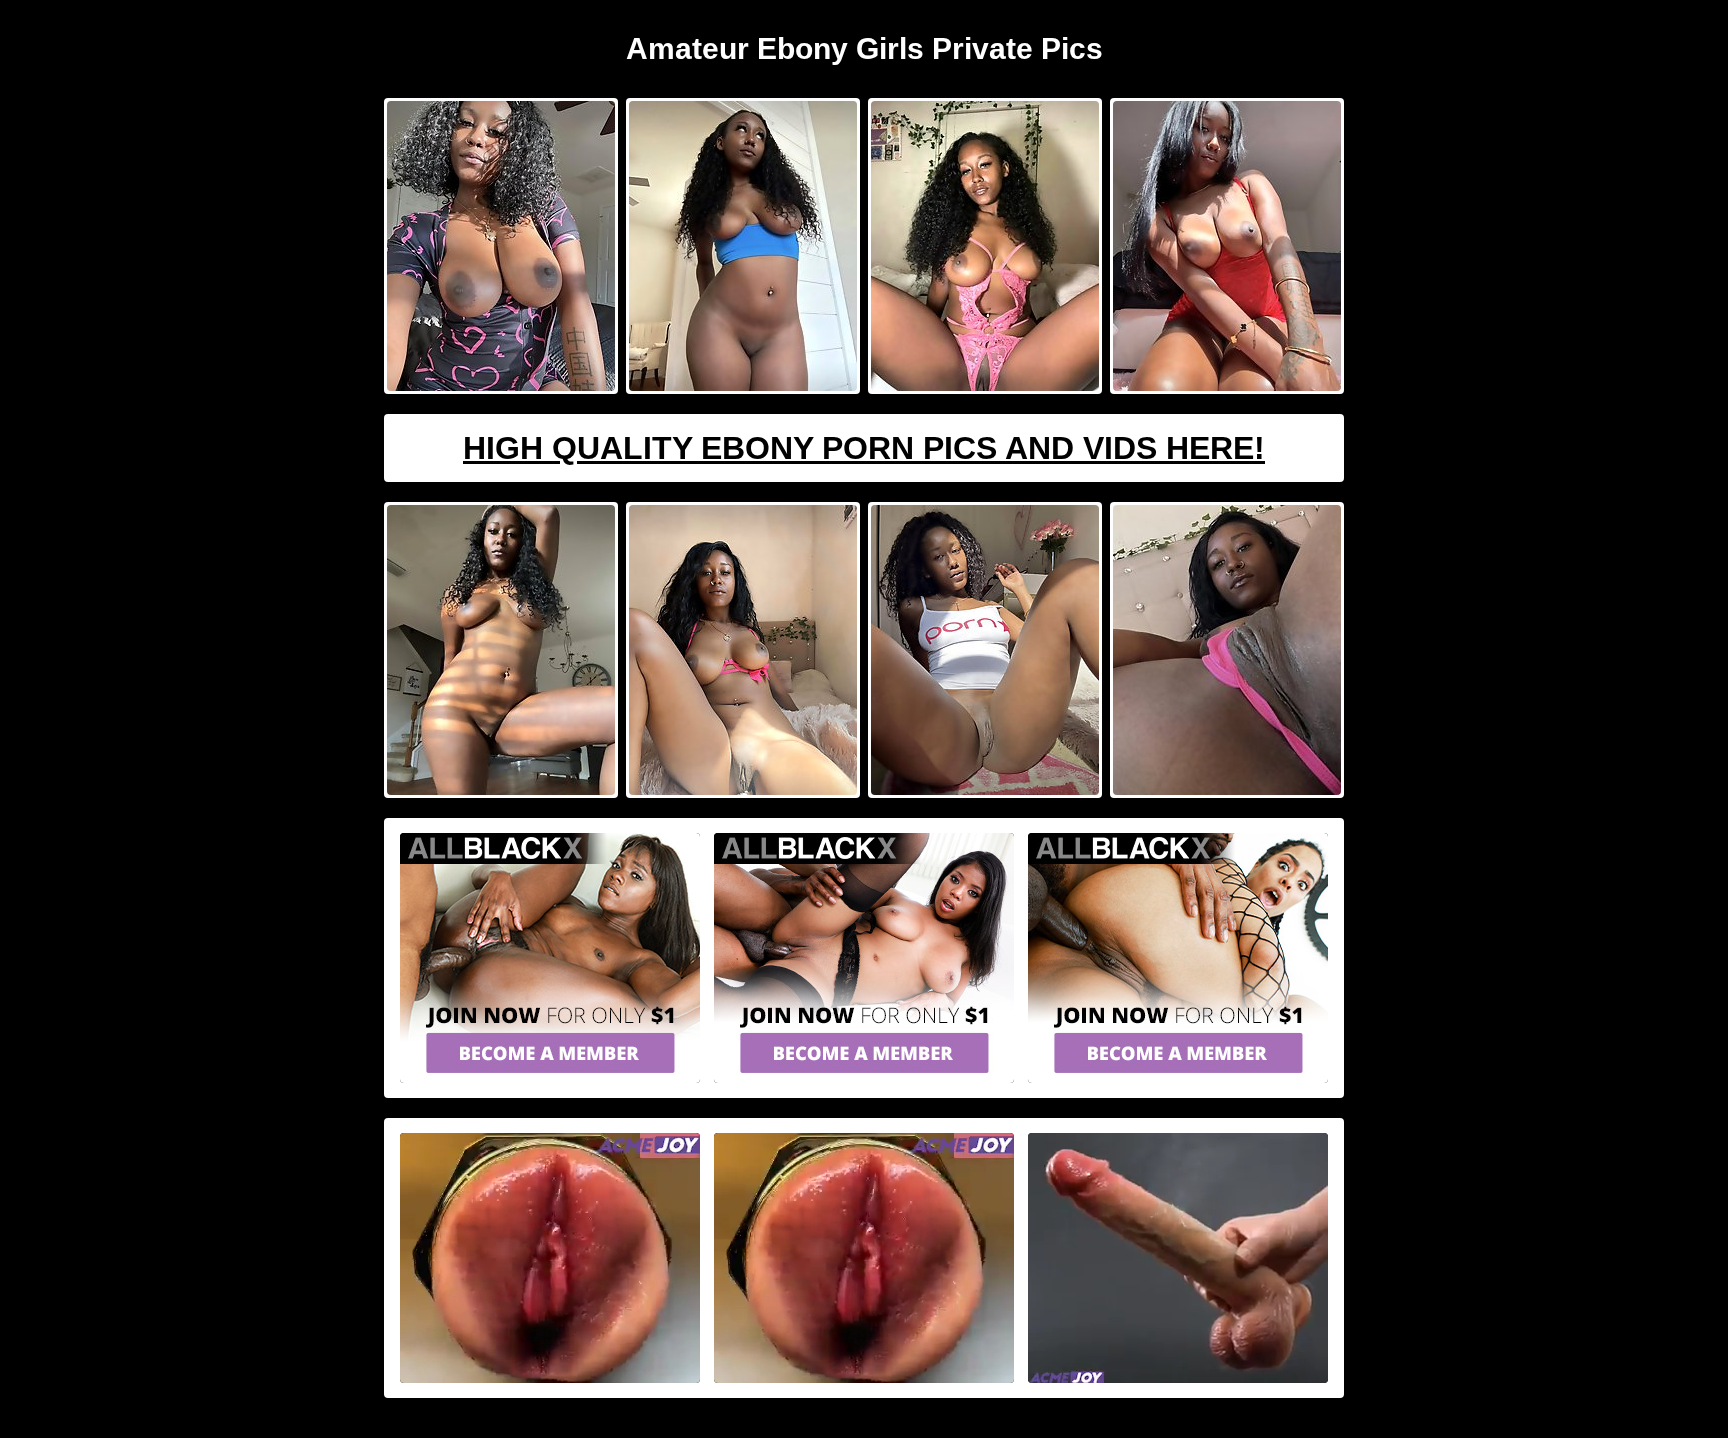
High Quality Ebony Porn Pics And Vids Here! (864, 448)
